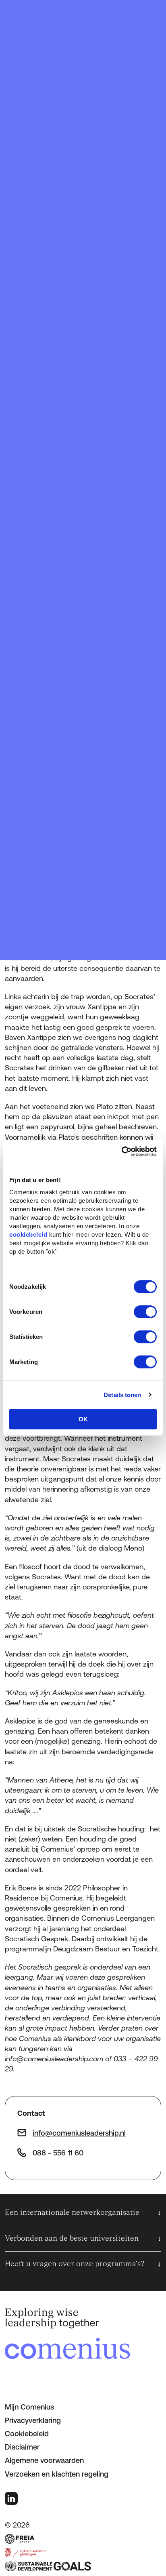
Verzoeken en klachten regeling (57, 2474)
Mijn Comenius (29, 2407)
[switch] (145, 1312)
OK (83, 1419)
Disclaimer (22, 2447)
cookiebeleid (28, 1234)
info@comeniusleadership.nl (79, 2133)
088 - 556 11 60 (58, 2153)
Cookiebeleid (27, 2434)
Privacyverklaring (33, 2420)
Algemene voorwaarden (44, 2460)
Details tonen (122, 1395)
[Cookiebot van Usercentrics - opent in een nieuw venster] (121, 1151)
